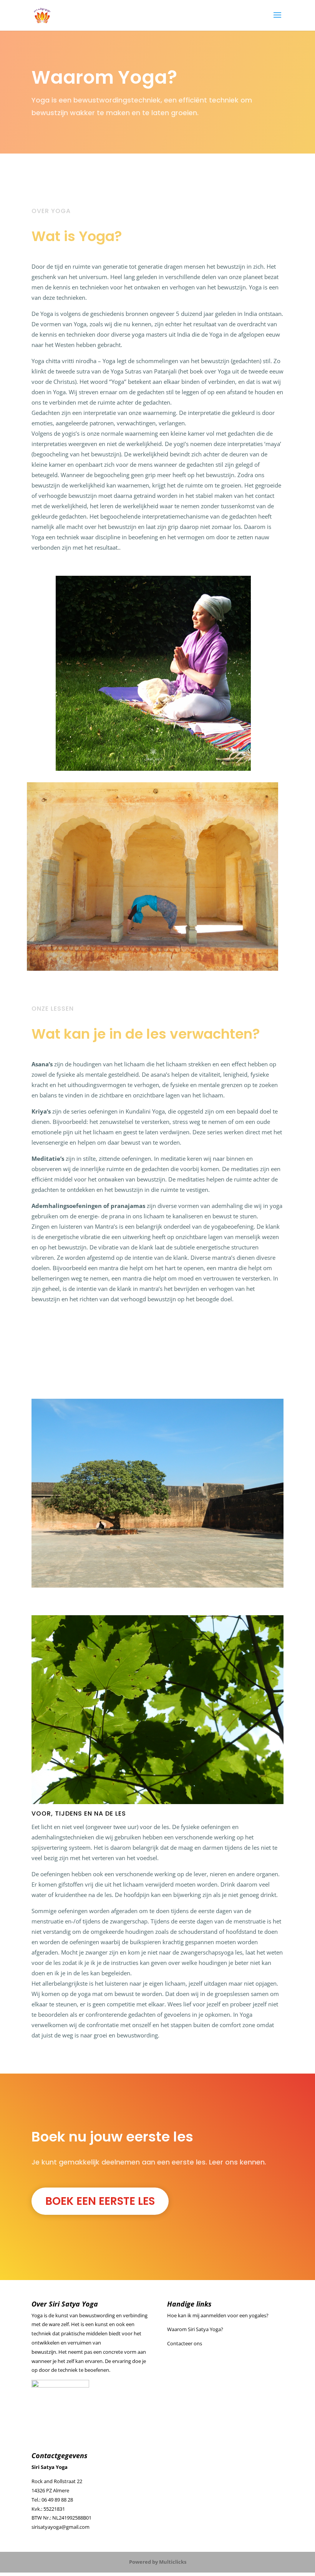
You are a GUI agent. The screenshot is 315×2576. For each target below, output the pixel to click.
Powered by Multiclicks (158, 2562)
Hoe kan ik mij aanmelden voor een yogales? (218, 2315)
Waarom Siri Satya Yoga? (195, 2329)
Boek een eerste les (100, 2201)
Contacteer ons (185, 2343)
